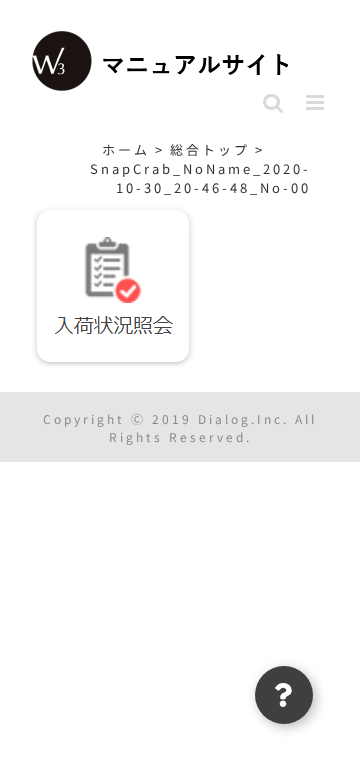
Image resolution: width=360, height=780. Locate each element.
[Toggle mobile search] (274, 102)
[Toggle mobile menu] (318, 102)
